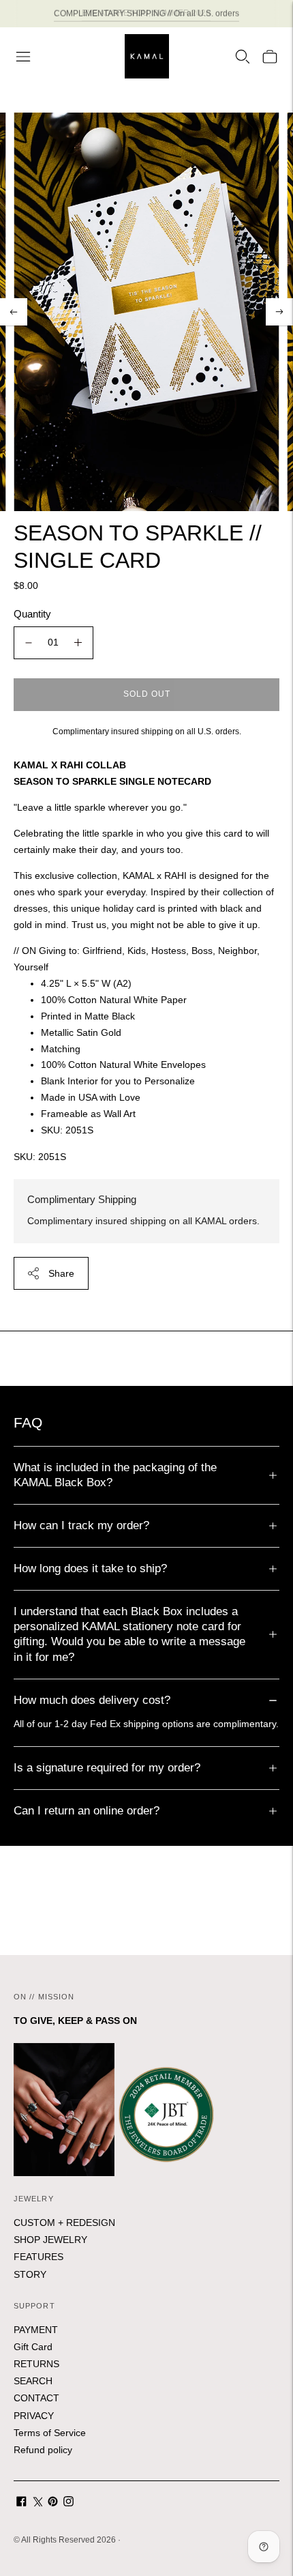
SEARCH (33, 2381)
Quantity (32, 614)
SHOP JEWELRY (50, 2240)
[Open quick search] (243, 57)
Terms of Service (50, 2433)
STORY (30, 2274)
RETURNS (36, 2364)
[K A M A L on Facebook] (21, 2503)
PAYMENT (36, 2330)
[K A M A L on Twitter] (37, 2503)
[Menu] (23, 57)
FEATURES (38, 2257)
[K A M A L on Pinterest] (53, 2503)
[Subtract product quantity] (29, 643)
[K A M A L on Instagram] (68, 2503)
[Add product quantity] (78, 643)
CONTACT (36, 2398)
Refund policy (43, 2450)
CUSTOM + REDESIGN (64, 2223)
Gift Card (33, 2347)
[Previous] (14, 312)
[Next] (279, 312)
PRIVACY (34, 2416)
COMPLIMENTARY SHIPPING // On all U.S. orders (146, 13)
